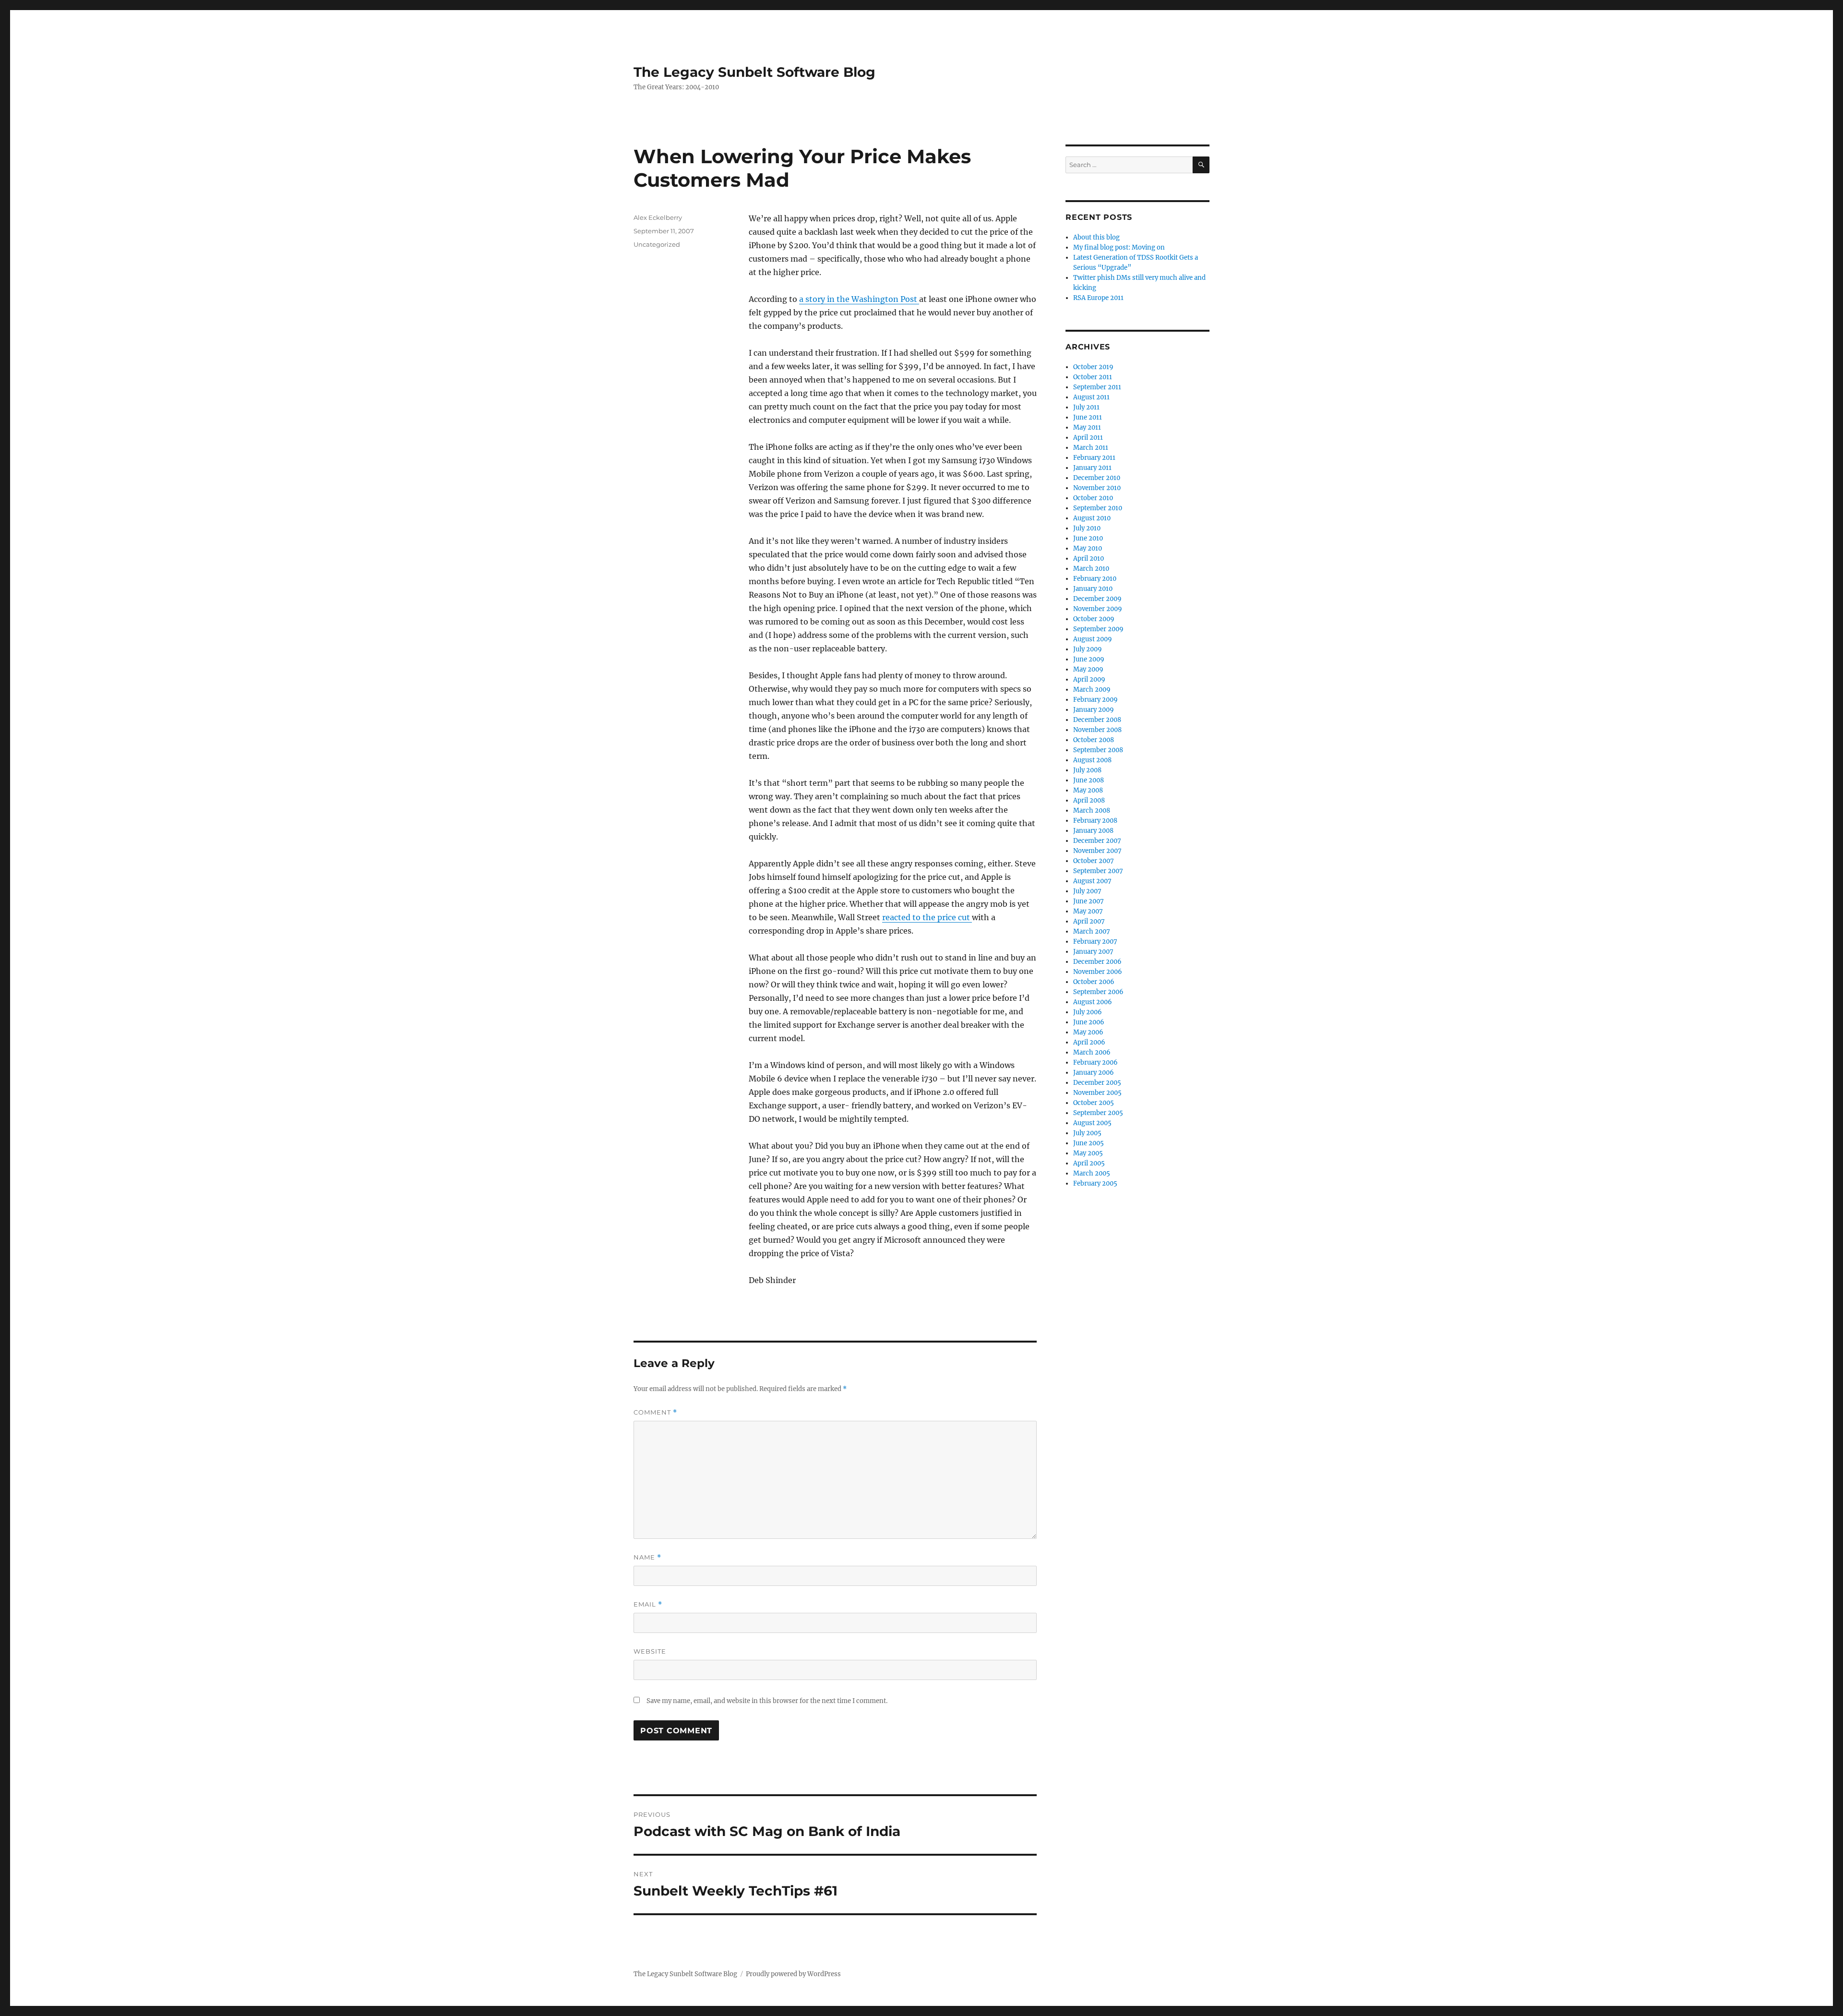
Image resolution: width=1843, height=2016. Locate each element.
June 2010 (1088, 538)
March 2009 (1092, 690)
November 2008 (1097, 730)
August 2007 (1092, 881)
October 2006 (1094, 982)
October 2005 (1094, 1103)
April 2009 (1089, 679)
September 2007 (1098, 871)
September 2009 (1098, 629)
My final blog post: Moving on (1119, 247)
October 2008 (1094, 740)
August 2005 (1092, 1123)
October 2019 (1093, 367)
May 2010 (1088, 548)
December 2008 (1097, 720)
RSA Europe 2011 (1098, 298)
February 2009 (1095, 700)
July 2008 (1087, 770)
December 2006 (1097, 962)
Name (647, 1557)
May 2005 (1088, 1153)
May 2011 (1087, 427)
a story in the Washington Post (859, 299)
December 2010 (1097, 478)
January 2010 (1093, 589)
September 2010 (1098, 508)
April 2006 (1089, 1042)
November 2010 (1097, 488)
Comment (655, 1412)
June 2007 (1089, 901)
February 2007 (1095, 942)
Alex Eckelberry (658, 217)
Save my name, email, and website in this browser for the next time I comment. (767, 1701)
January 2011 (1092, 468)
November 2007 (1097, 851)
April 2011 (1088, 438)
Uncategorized (657, 244)
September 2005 (1098, 1113)
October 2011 (1093, 377)
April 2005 (1089, 1163)
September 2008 (1098, 750)
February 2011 (1094, 458)
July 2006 (1088, 1012)
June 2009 (1089, 659)
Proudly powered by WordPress (793, 1974)
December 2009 (1097, 599)
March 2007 (1092, 931)
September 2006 (1098, 992)
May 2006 (1088, 1032)
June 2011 (1088, 417)
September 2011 (1097, 387)
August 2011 (1091, 397)
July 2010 (1087, 528)
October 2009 (1094, 619)
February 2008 (1095, 821)
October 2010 (1093, 498)
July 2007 (1087, 891)
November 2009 (1098, 609)
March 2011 (1091, 448)
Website (650, 1651)
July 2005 (1087, 1133)
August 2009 (1093, 639)
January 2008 (1093, 831)
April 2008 (1089, 800)
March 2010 (1091, 569)
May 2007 (1088, 911)
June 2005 (1089, 1143)
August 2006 (1093, 1002)
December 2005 (1097, 1083)
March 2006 (1092, 1052)
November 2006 (1098, 972)
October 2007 (1094, 861)
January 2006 (1094, 1073)
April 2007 (1089, 921)
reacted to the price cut (927, 917)
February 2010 (1095, 579)
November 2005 (1097, 1093)
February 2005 (1095, 1183)
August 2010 (1092, 518)
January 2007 (1093, 952)
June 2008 (1089, 780)
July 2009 (1088, 649)
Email (648, 1604)
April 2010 (1089, 558)
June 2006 (1089, 1022)
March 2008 (1092, 810)
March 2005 (1092, 1173)
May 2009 (1088, 669)
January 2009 (1094, 710)
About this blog (1096, 237)
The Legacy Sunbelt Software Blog (754, 72)
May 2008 (1088, 790)
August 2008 (1092, 760)
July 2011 (1086, 407)
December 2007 (1097, 841)
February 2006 (1095, 1062)
